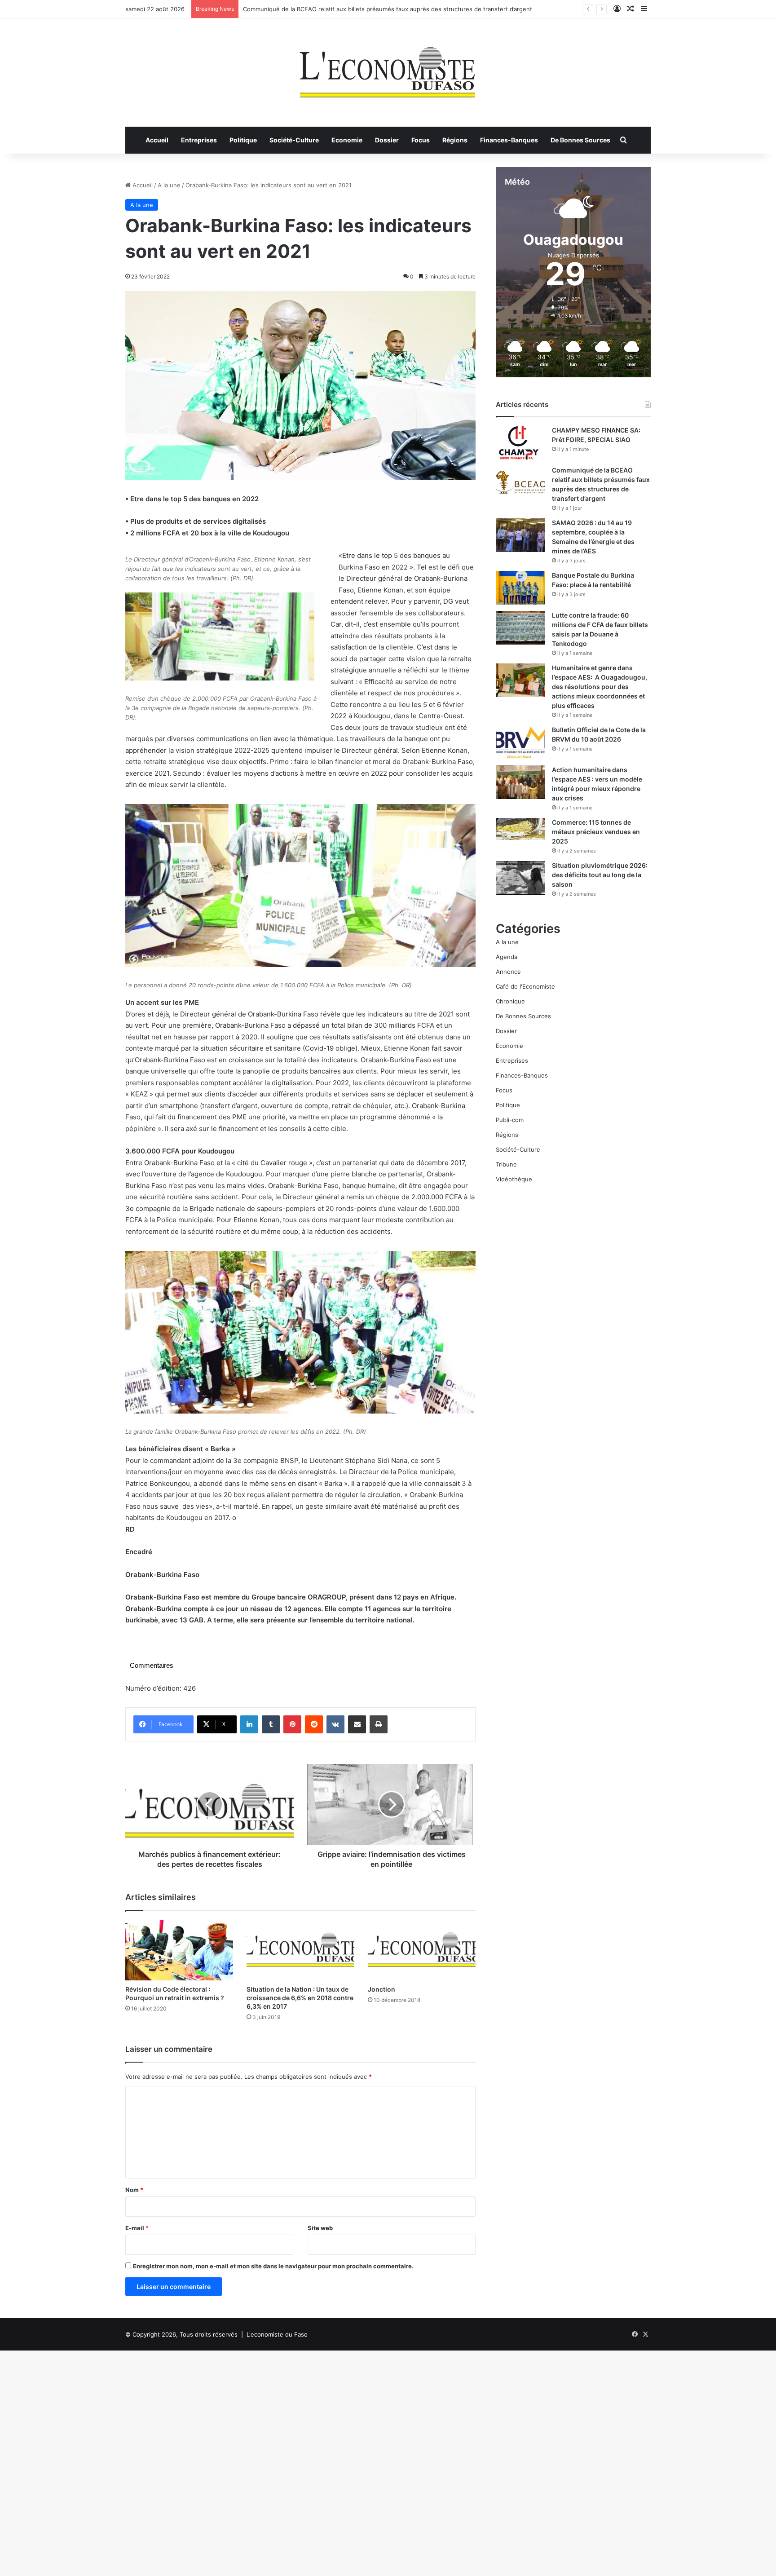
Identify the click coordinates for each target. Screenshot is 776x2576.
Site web (320, 2228)
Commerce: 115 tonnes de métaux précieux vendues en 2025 (596, 832)
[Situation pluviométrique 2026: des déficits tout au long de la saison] (520, 878)
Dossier (387, 140)
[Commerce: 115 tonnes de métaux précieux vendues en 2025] (520, 829)
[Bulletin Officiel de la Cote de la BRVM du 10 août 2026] (520, 742)
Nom (134, 2190)
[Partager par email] (357, 1724)
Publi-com (510, 1120)
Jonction (381, 1989)
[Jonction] (422, 1950)
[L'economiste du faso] (388, 68)
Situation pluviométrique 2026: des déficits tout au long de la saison (600, 875)
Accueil (157, 140)
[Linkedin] (249, 1724)
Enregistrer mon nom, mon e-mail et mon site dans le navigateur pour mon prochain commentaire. (273, 2266)
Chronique (510, 1001)
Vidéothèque (514, 1179)
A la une (169, 185)
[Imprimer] (379, 1724)
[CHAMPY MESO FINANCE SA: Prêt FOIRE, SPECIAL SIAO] (520, 443)
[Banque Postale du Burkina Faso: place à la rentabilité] (520, 588)
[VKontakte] (335, 1724)
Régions (455, 140)
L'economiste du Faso (277, 2334)
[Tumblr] (271, 1724)
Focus (421, 140)
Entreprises (199, 140)
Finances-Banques (509, 140)
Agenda (507, 957)
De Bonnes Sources (580, 140)
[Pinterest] (292, 1724)
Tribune (506, 1164)
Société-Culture (294, 140)
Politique (243, 140)
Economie (347, 140)
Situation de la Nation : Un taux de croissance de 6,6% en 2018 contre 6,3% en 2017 (300, 1998)
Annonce (508, 972)
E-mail (137, 2228)
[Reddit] (314, 1724)
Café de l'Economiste (525, 986)
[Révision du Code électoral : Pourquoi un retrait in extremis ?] (179, 1950)
